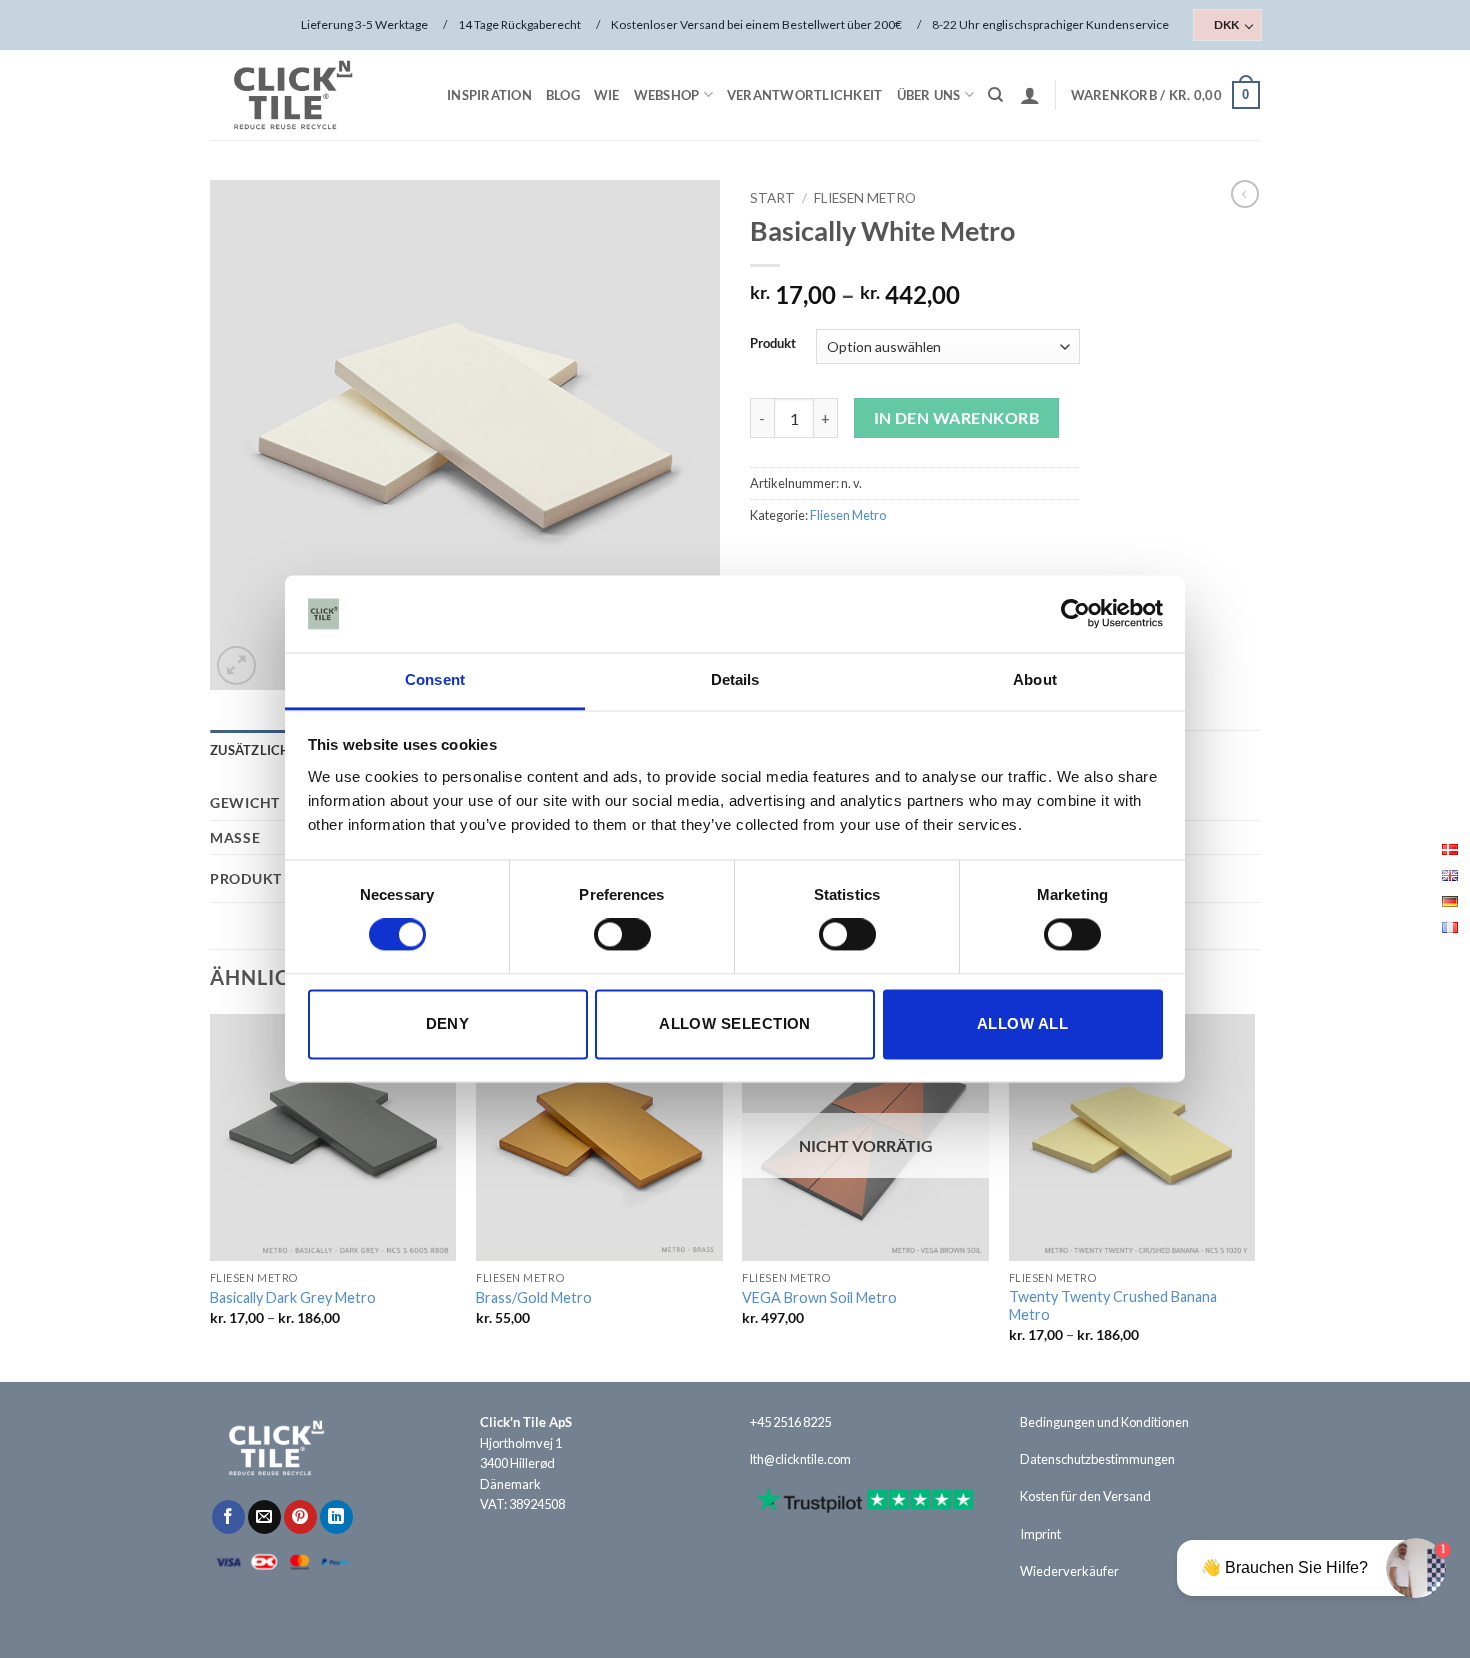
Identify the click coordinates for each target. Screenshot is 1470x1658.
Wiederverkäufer (1069, 1571)
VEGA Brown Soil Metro (819, 1297)
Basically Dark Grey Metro (293, 1297)
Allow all (1022, 1023)
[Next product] (1245, 194)
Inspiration (489, 95)
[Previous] (211, 1196)
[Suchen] (995, 95)
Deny (448, 1023)
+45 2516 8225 (790, 1422)
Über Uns (929, 95)
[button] (1030, 95)
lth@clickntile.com (800, 1459)
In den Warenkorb (956, 418)
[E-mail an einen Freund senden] (264, 1517)
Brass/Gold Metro (534, 1297)
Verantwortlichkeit (805, 95)
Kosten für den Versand (1085, 1496)
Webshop (667, 95)
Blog (563, 95)
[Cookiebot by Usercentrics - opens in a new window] (1075, 614)
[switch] (622, 935)
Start (772, 198)
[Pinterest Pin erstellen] (300, 1517)
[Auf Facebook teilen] (228, 1517)
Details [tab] (735, 679)
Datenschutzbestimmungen (1097, 1459)
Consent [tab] (435, 679)
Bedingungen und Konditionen (1104, 1422)
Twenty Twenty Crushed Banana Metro (1113, 1306)
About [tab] (1035, 679)
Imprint (1040, 1534)
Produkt (773, 344)
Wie (607, 95)
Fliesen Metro (865, 198)
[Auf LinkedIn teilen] (336, 1517)
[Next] (1254, 1196)
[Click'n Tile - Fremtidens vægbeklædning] (310, 95)
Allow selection (735, 1023)
